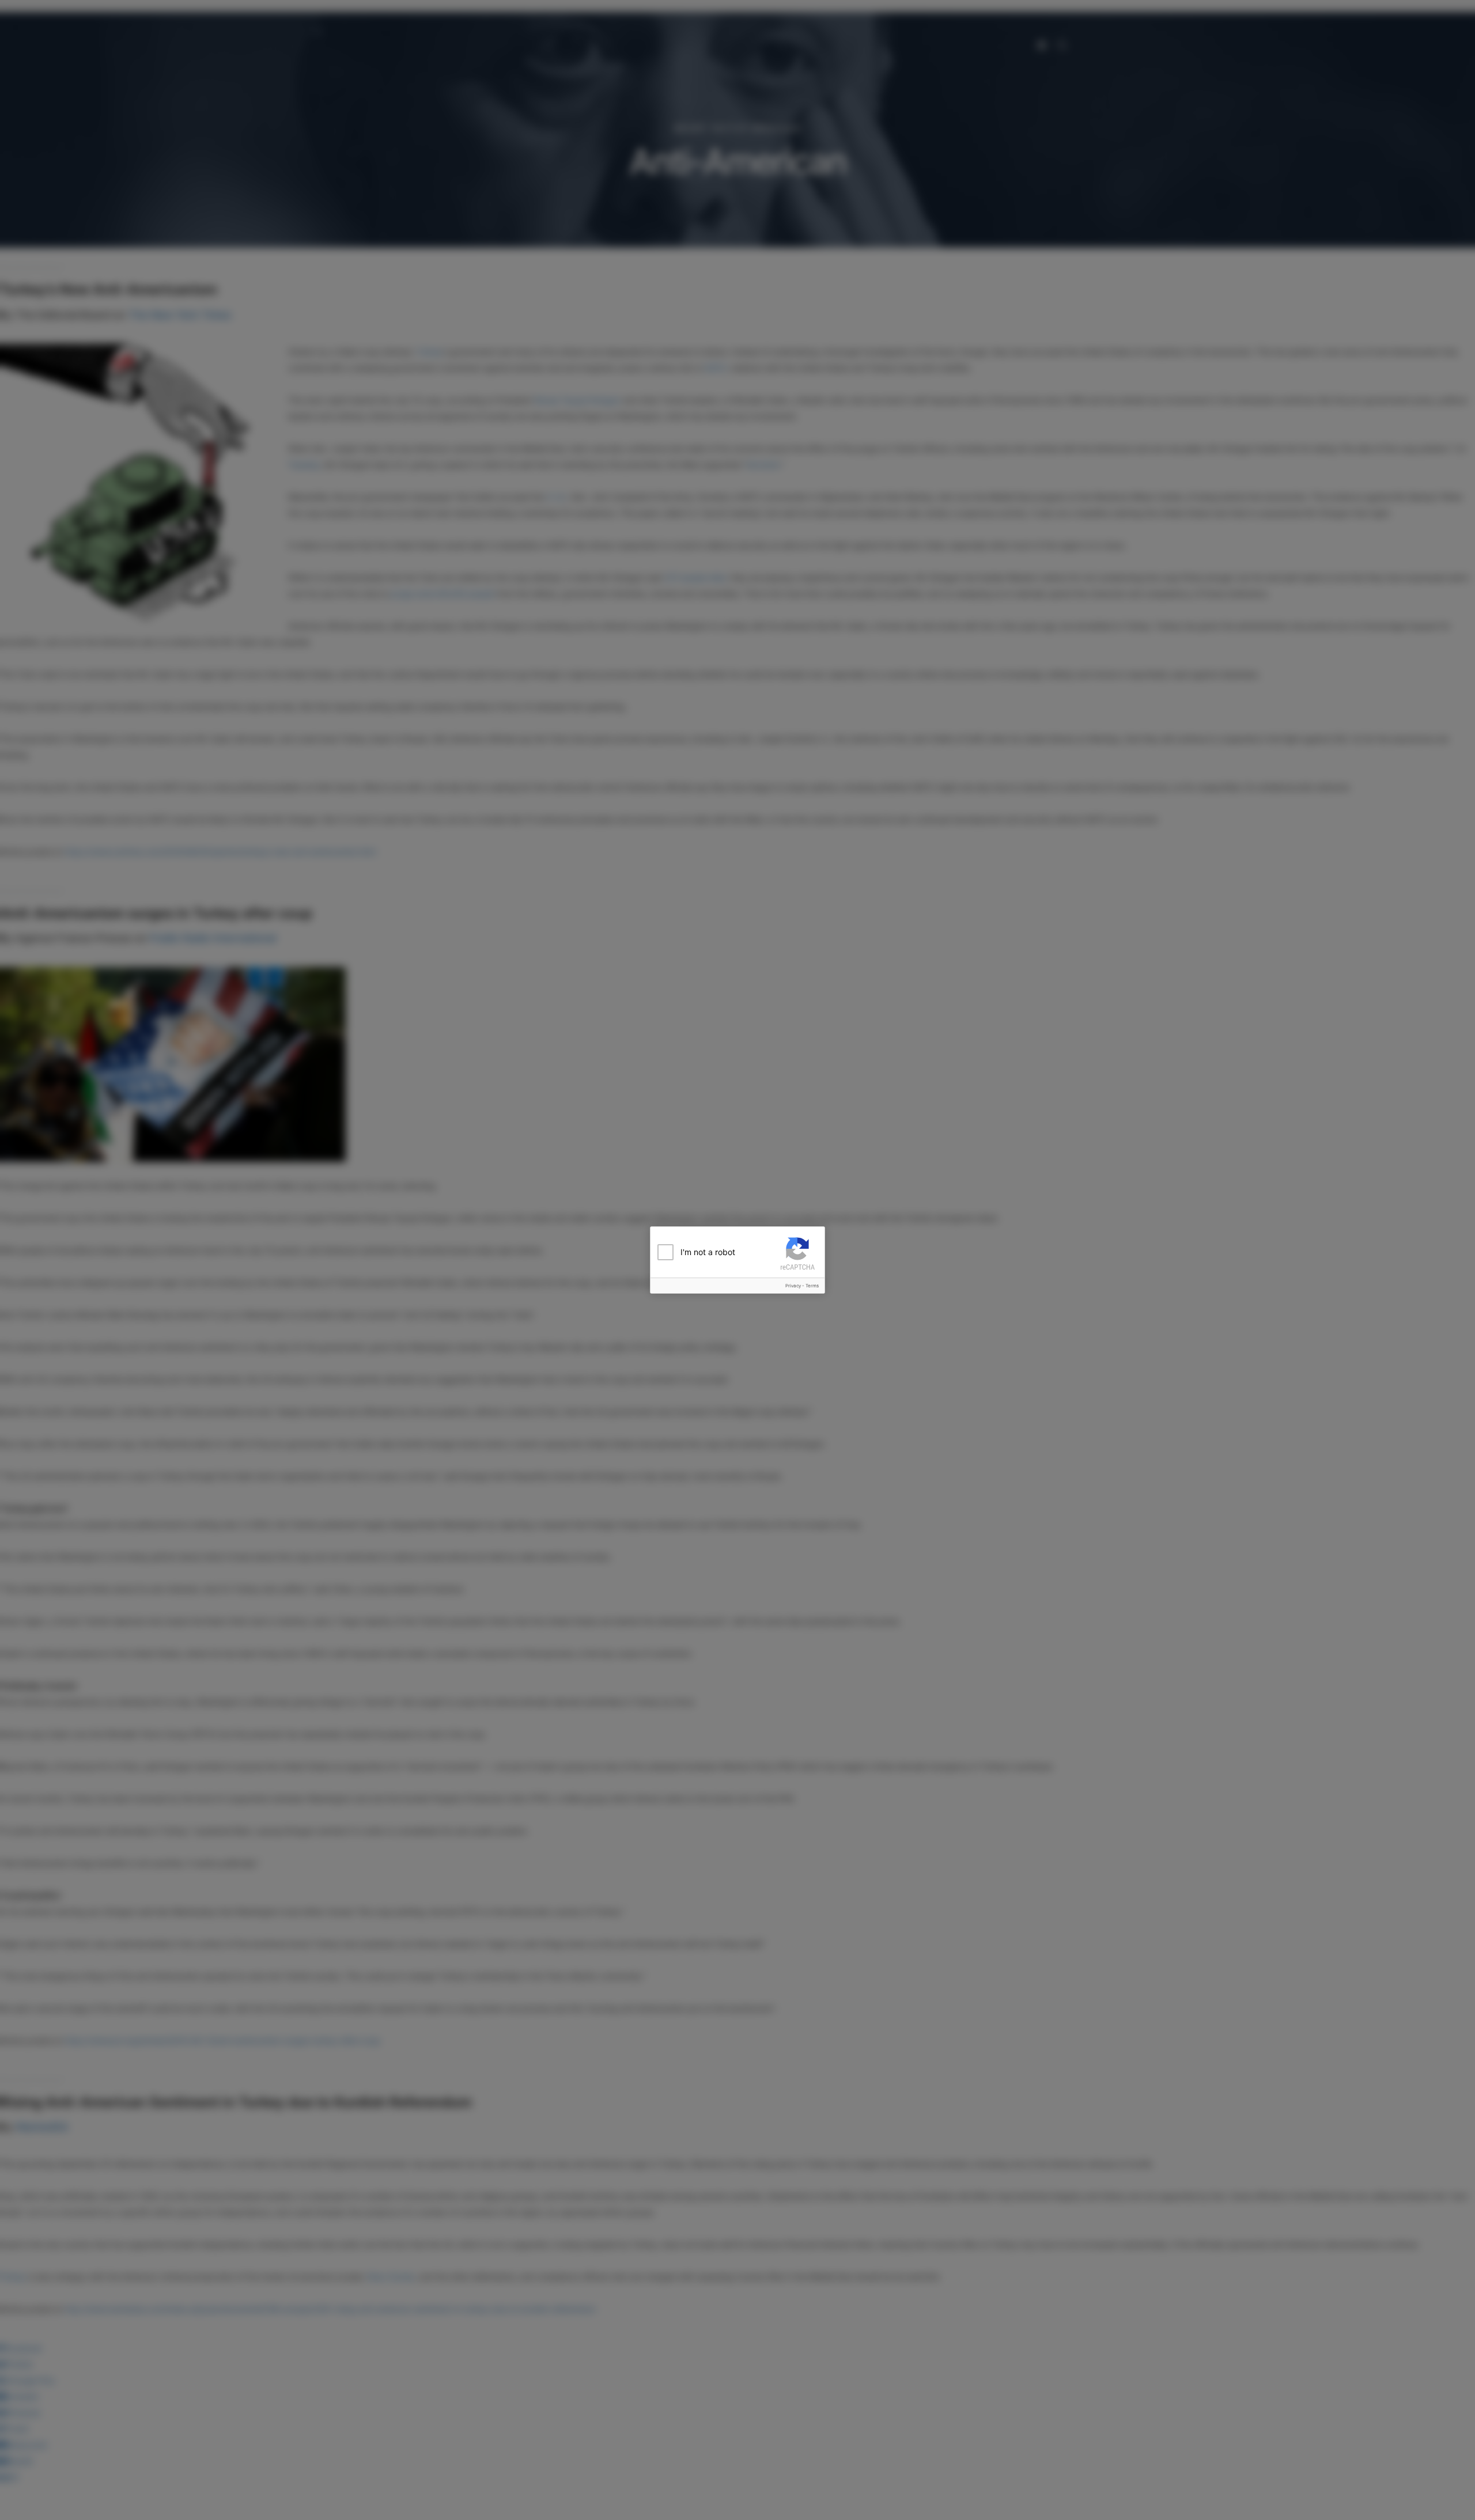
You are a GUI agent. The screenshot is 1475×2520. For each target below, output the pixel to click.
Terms (812, 1286)
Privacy (793, 1286)
